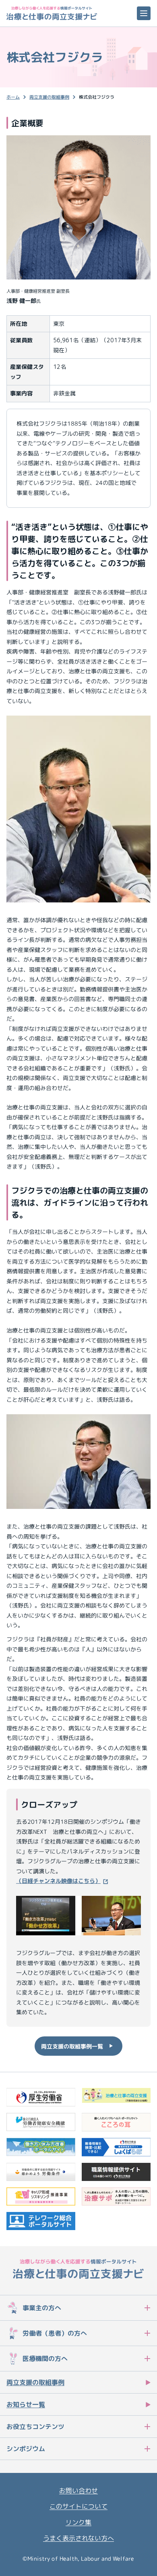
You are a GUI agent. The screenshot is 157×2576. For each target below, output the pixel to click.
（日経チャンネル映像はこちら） (58, 1881)
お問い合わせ (78, 2491)
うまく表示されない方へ (78, 2538)
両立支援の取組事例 (49, 97)
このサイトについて (78, 2506)
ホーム (13, 97)
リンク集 (78, 2522)
